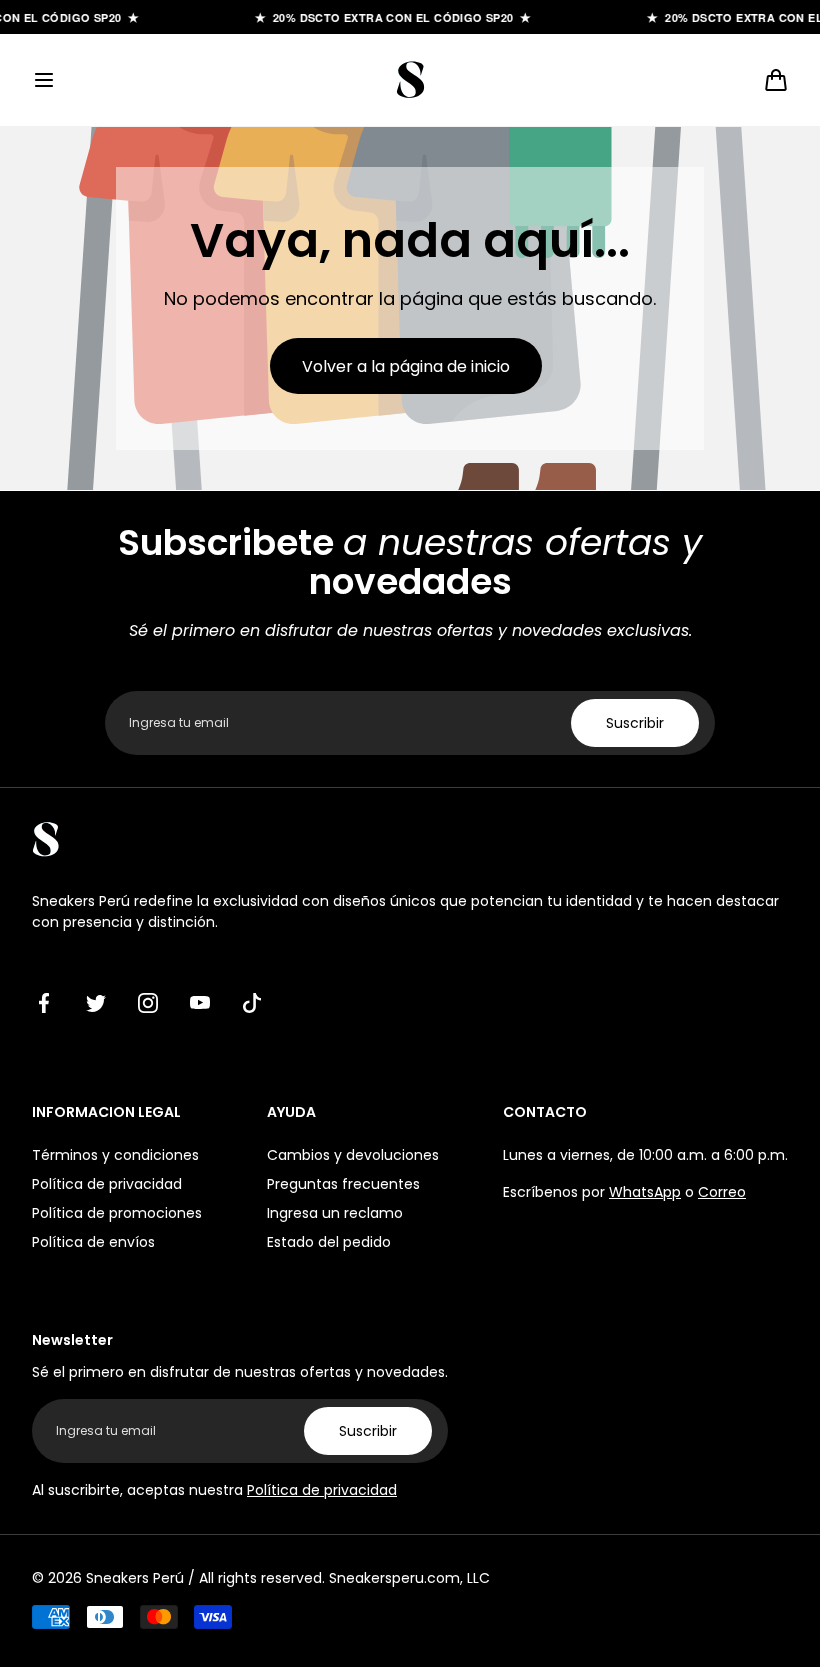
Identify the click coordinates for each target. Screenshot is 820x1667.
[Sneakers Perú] (410, 80)
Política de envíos (93, 1242)
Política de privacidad (107, 1184)
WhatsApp (645, 1192)
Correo (722, 1192)
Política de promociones (117, 1213)
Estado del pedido (329, 1242)
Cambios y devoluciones (353, 1155)
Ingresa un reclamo (335, 1213)
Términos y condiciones (115, 1155)
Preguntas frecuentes (343, 1184)
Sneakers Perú (135, 1578)
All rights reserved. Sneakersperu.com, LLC (344, 1578)
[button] (44, 80)
